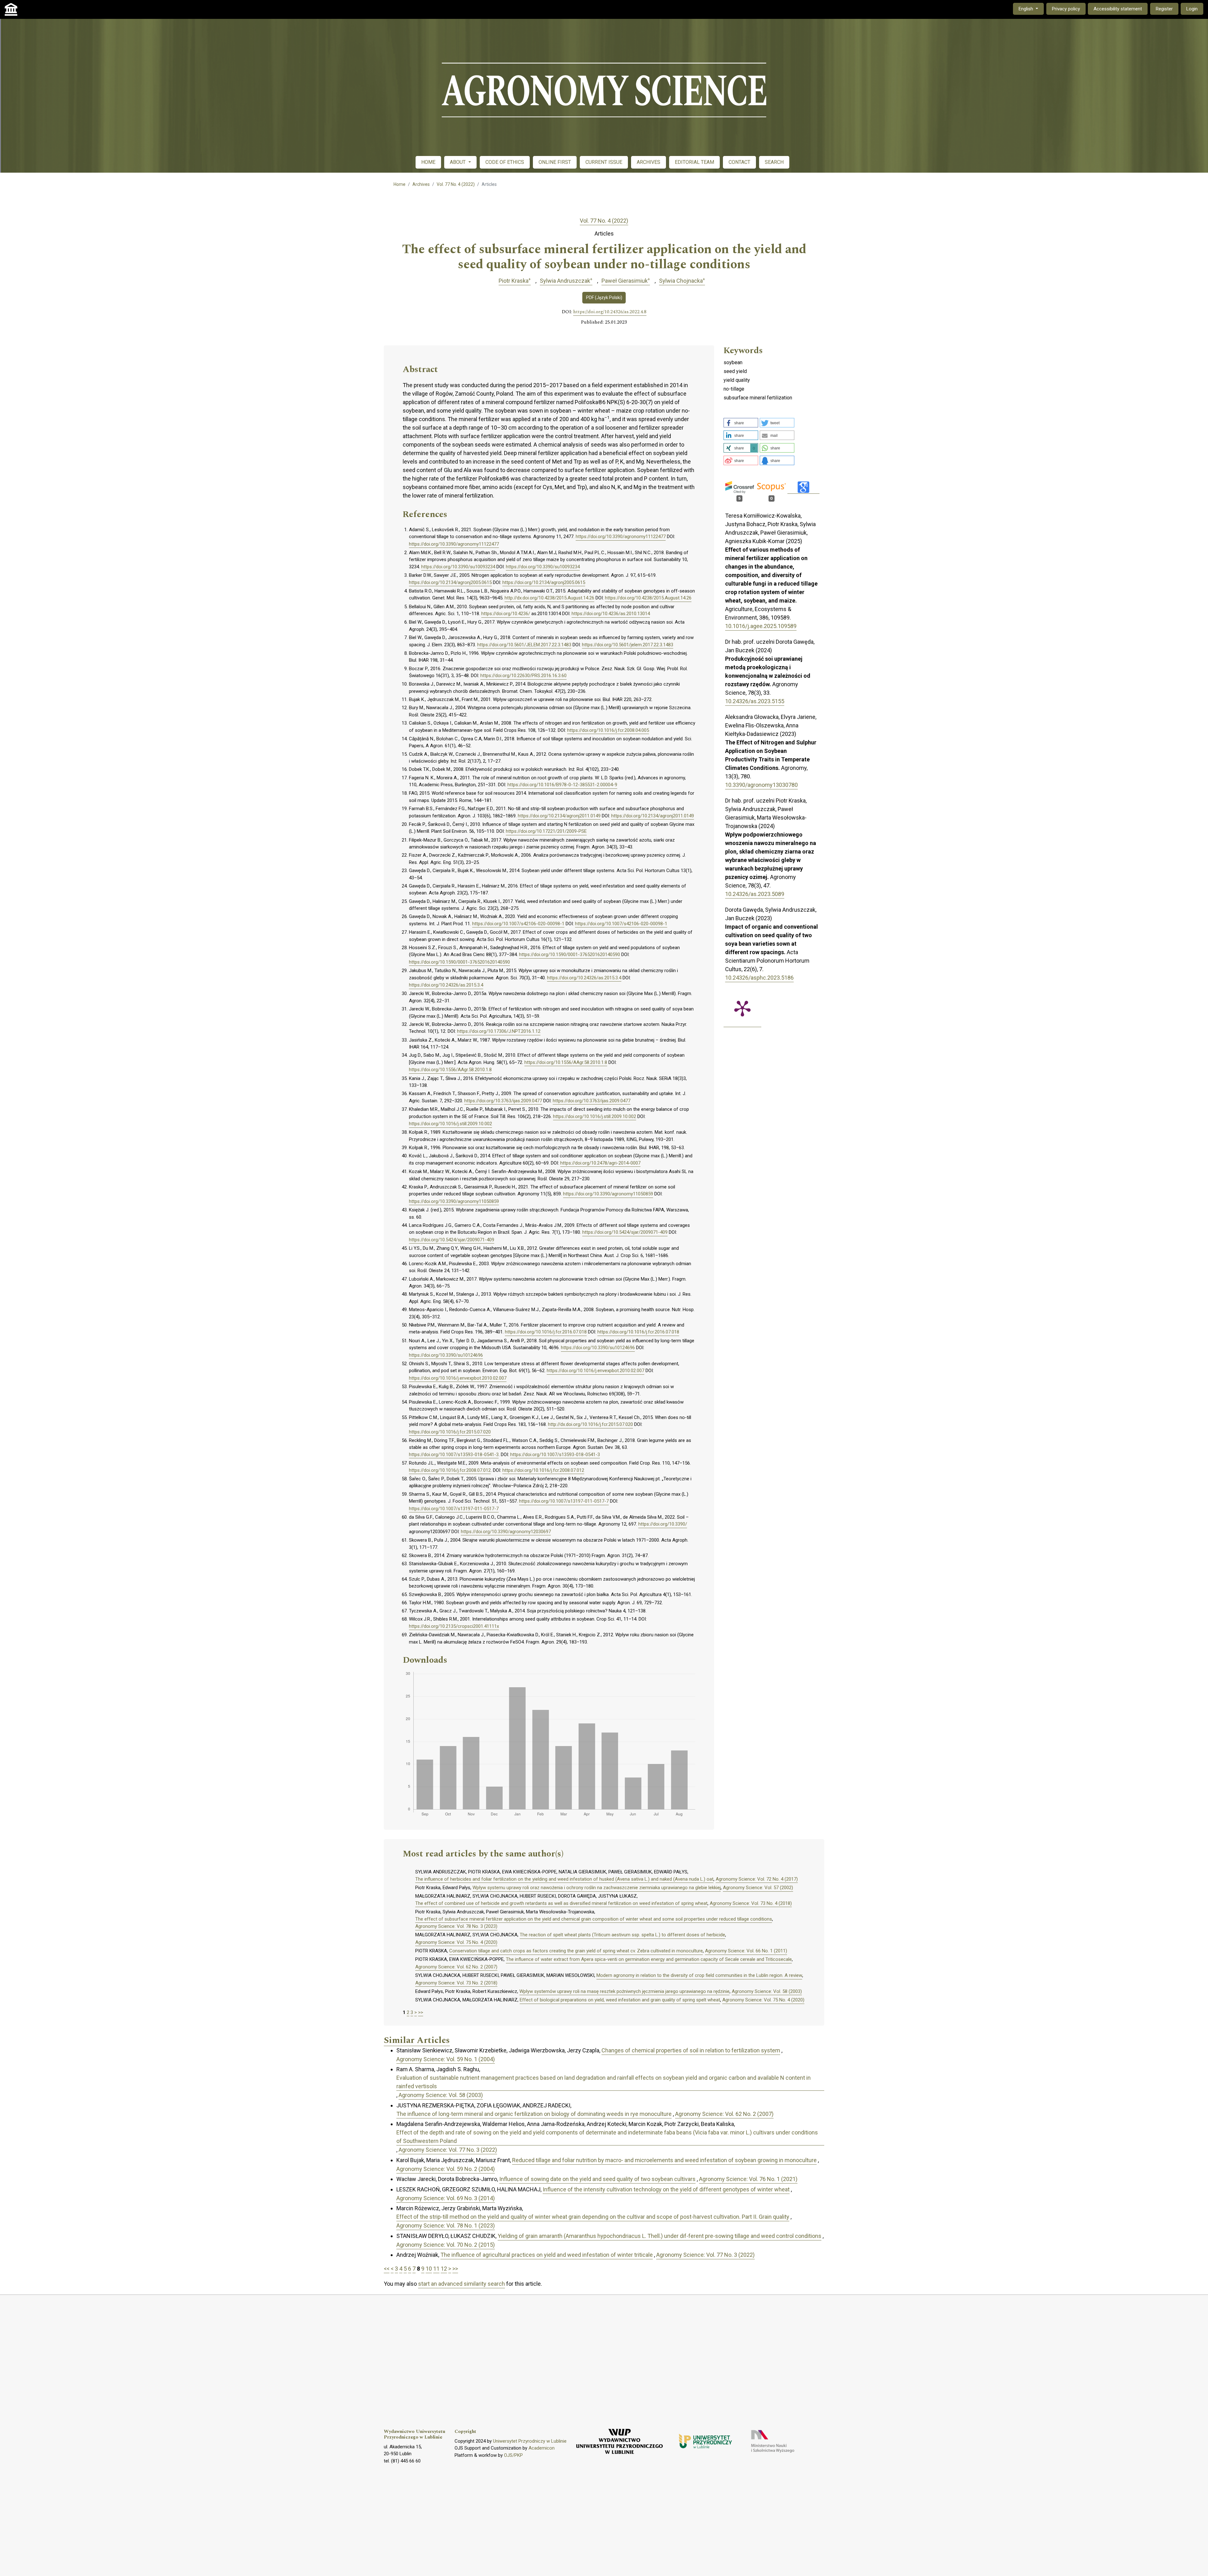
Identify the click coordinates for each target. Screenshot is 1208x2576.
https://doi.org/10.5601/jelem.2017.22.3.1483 (628, 645)
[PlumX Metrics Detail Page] (742, 1008)
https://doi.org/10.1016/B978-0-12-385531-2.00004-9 (562, 785)
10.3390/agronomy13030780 (761, 785)
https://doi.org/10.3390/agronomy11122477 (621, 537)
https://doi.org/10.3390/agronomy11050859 (608, 1194)
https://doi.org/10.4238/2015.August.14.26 (648, 598)
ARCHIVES (649, 162)
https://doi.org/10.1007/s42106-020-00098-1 (518, 924)
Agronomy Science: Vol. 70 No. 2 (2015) (446, 2245)
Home (400, 184)
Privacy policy (1066, 9)
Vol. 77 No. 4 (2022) (456, 184)
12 (444, 2269)
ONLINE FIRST (555, 162)
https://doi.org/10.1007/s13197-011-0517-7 (564, 1501)
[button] (741, 423)
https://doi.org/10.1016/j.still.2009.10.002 (595, 1116)
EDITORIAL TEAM (694, 162)
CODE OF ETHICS (505, 162)
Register (1164, 9)
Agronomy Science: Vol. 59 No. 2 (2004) (446, 2169)
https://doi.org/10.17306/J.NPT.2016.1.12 (499, 1031)
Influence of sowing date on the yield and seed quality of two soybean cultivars (597, 2179)
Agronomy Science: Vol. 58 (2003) (767, 1991)
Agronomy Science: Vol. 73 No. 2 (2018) (456, 1983)
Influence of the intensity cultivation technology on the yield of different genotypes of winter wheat (666, 2189)
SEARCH (774, 162)
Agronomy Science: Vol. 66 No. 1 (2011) (746, 1951)
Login (1192, 9)
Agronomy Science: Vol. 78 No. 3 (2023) (456, 1926)
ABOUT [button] (458, 162)
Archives (421, 184)
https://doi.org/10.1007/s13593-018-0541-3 (454, 1455)
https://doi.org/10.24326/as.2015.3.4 (584, 978)
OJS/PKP (513, 2455)
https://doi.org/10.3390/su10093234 (458, 567)
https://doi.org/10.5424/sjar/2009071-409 (625, 1232)
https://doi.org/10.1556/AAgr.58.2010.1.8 (566, 1062)
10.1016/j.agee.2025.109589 (761, 626)
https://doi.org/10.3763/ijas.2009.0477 (503, 1101)
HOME (428, 162)
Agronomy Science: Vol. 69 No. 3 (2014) (446, 2198)
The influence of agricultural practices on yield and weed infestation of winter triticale (547, 2255)
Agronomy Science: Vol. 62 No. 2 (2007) (456, 1967)
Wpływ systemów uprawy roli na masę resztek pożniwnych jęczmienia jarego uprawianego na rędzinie (624, 1991)
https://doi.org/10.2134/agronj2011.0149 (559, 816)
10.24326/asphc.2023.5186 (759, 978)
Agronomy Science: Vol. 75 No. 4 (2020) (456, 1942)
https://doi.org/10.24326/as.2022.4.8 (610, 312)
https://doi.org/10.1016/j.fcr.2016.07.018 (546, 1332)
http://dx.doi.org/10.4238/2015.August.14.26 (549, 598)
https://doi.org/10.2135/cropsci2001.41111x (454, 1626)
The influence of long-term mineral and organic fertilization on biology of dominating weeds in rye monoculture (534, 2114)
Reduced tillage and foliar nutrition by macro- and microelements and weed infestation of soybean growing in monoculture (664, 2160)
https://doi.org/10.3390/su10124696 (598, 1348)
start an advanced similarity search (461, 2284)
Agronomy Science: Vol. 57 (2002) (758, 1888)
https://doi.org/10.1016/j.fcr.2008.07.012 (450, 1470)
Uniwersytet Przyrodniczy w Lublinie (530, 2441)
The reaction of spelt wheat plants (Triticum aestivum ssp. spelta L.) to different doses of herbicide (622, 1935)
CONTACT (739, 162)
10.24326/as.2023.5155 (755, 701)
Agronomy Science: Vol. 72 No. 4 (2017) (757, 1879)
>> (421, 2012)
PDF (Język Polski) (604, 298)
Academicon (542, 2448)
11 (436, 2269)
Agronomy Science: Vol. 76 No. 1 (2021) (748, 2179)
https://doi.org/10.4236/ (506, 614)
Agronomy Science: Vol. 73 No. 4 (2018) (751, 1903)
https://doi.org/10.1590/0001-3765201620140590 (570, 954)
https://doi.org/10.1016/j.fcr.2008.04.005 (608, 730)
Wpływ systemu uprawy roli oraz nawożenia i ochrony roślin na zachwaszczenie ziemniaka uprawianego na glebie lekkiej (597, 1888)
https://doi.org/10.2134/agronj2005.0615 (450, 582)
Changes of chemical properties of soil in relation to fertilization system (691, 2050)
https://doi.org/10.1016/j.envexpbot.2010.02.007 (596, 1371)
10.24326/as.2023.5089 (755, 894)
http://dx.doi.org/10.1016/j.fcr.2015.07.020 (590, 1424)
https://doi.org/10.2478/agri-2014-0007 (600, 1163)
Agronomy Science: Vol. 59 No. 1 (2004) (446, 2059)
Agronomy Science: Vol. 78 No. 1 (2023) (446, 2225)
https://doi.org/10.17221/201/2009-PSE (546, 831)
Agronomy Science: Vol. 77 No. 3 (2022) (448, 2150)
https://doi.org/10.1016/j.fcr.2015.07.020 (450, 1432)
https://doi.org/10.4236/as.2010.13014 (611, 614)
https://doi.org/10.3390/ (663, 1524)
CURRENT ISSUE (604, 162)
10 (429, 2269)
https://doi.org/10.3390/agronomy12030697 (506, 1532)
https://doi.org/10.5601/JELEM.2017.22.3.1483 (524, 645)
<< (387, 2269)
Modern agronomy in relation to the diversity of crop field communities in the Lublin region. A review (699, 1975)
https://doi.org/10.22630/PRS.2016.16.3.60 (523, 676)
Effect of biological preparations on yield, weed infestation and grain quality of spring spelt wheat (620, 2000)
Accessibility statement (1118, 9)
